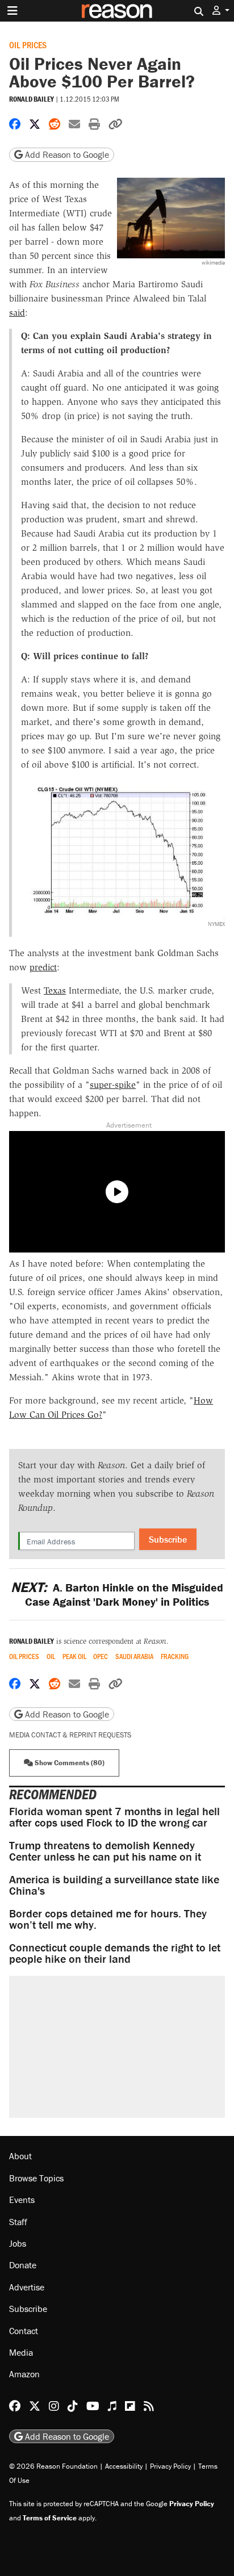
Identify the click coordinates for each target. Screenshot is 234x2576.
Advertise (27, 2287)
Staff (18, 2222)
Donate (23, 2265)
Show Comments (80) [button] (69, 1763)
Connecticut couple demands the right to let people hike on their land (115, 1953)
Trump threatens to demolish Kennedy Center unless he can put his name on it (105, 1851)
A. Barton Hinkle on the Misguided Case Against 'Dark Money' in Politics (117, 1594)
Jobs (18, 2243)
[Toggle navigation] (12, 11)
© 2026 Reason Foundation (53, 2466)
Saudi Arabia (134, 1656)
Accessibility (124, 2466)
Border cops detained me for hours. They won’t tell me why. (108, 1919)
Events (22, 2200)
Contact (24, 2331)
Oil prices (28, 45)
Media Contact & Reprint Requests (70, 1735)
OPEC (101, 1656)
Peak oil (74, 1656)
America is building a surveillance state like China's (114, 1885)
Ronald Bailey (32, 99)
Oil (51, 1656)
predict (43, 967)
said (17, 313)
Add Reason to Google (66, 154)
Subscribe (168, 1539)
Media (21, 2352)
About (20, 2156)
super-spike (113, 1085)
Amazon (24, 2374)
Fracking (175, 1656)
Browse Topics (36, 2178)
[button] (221, 11)
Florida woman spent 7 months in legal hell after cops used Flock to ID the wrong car (114, 1817)
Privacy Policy (170, 2466)
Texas (55, 990)
